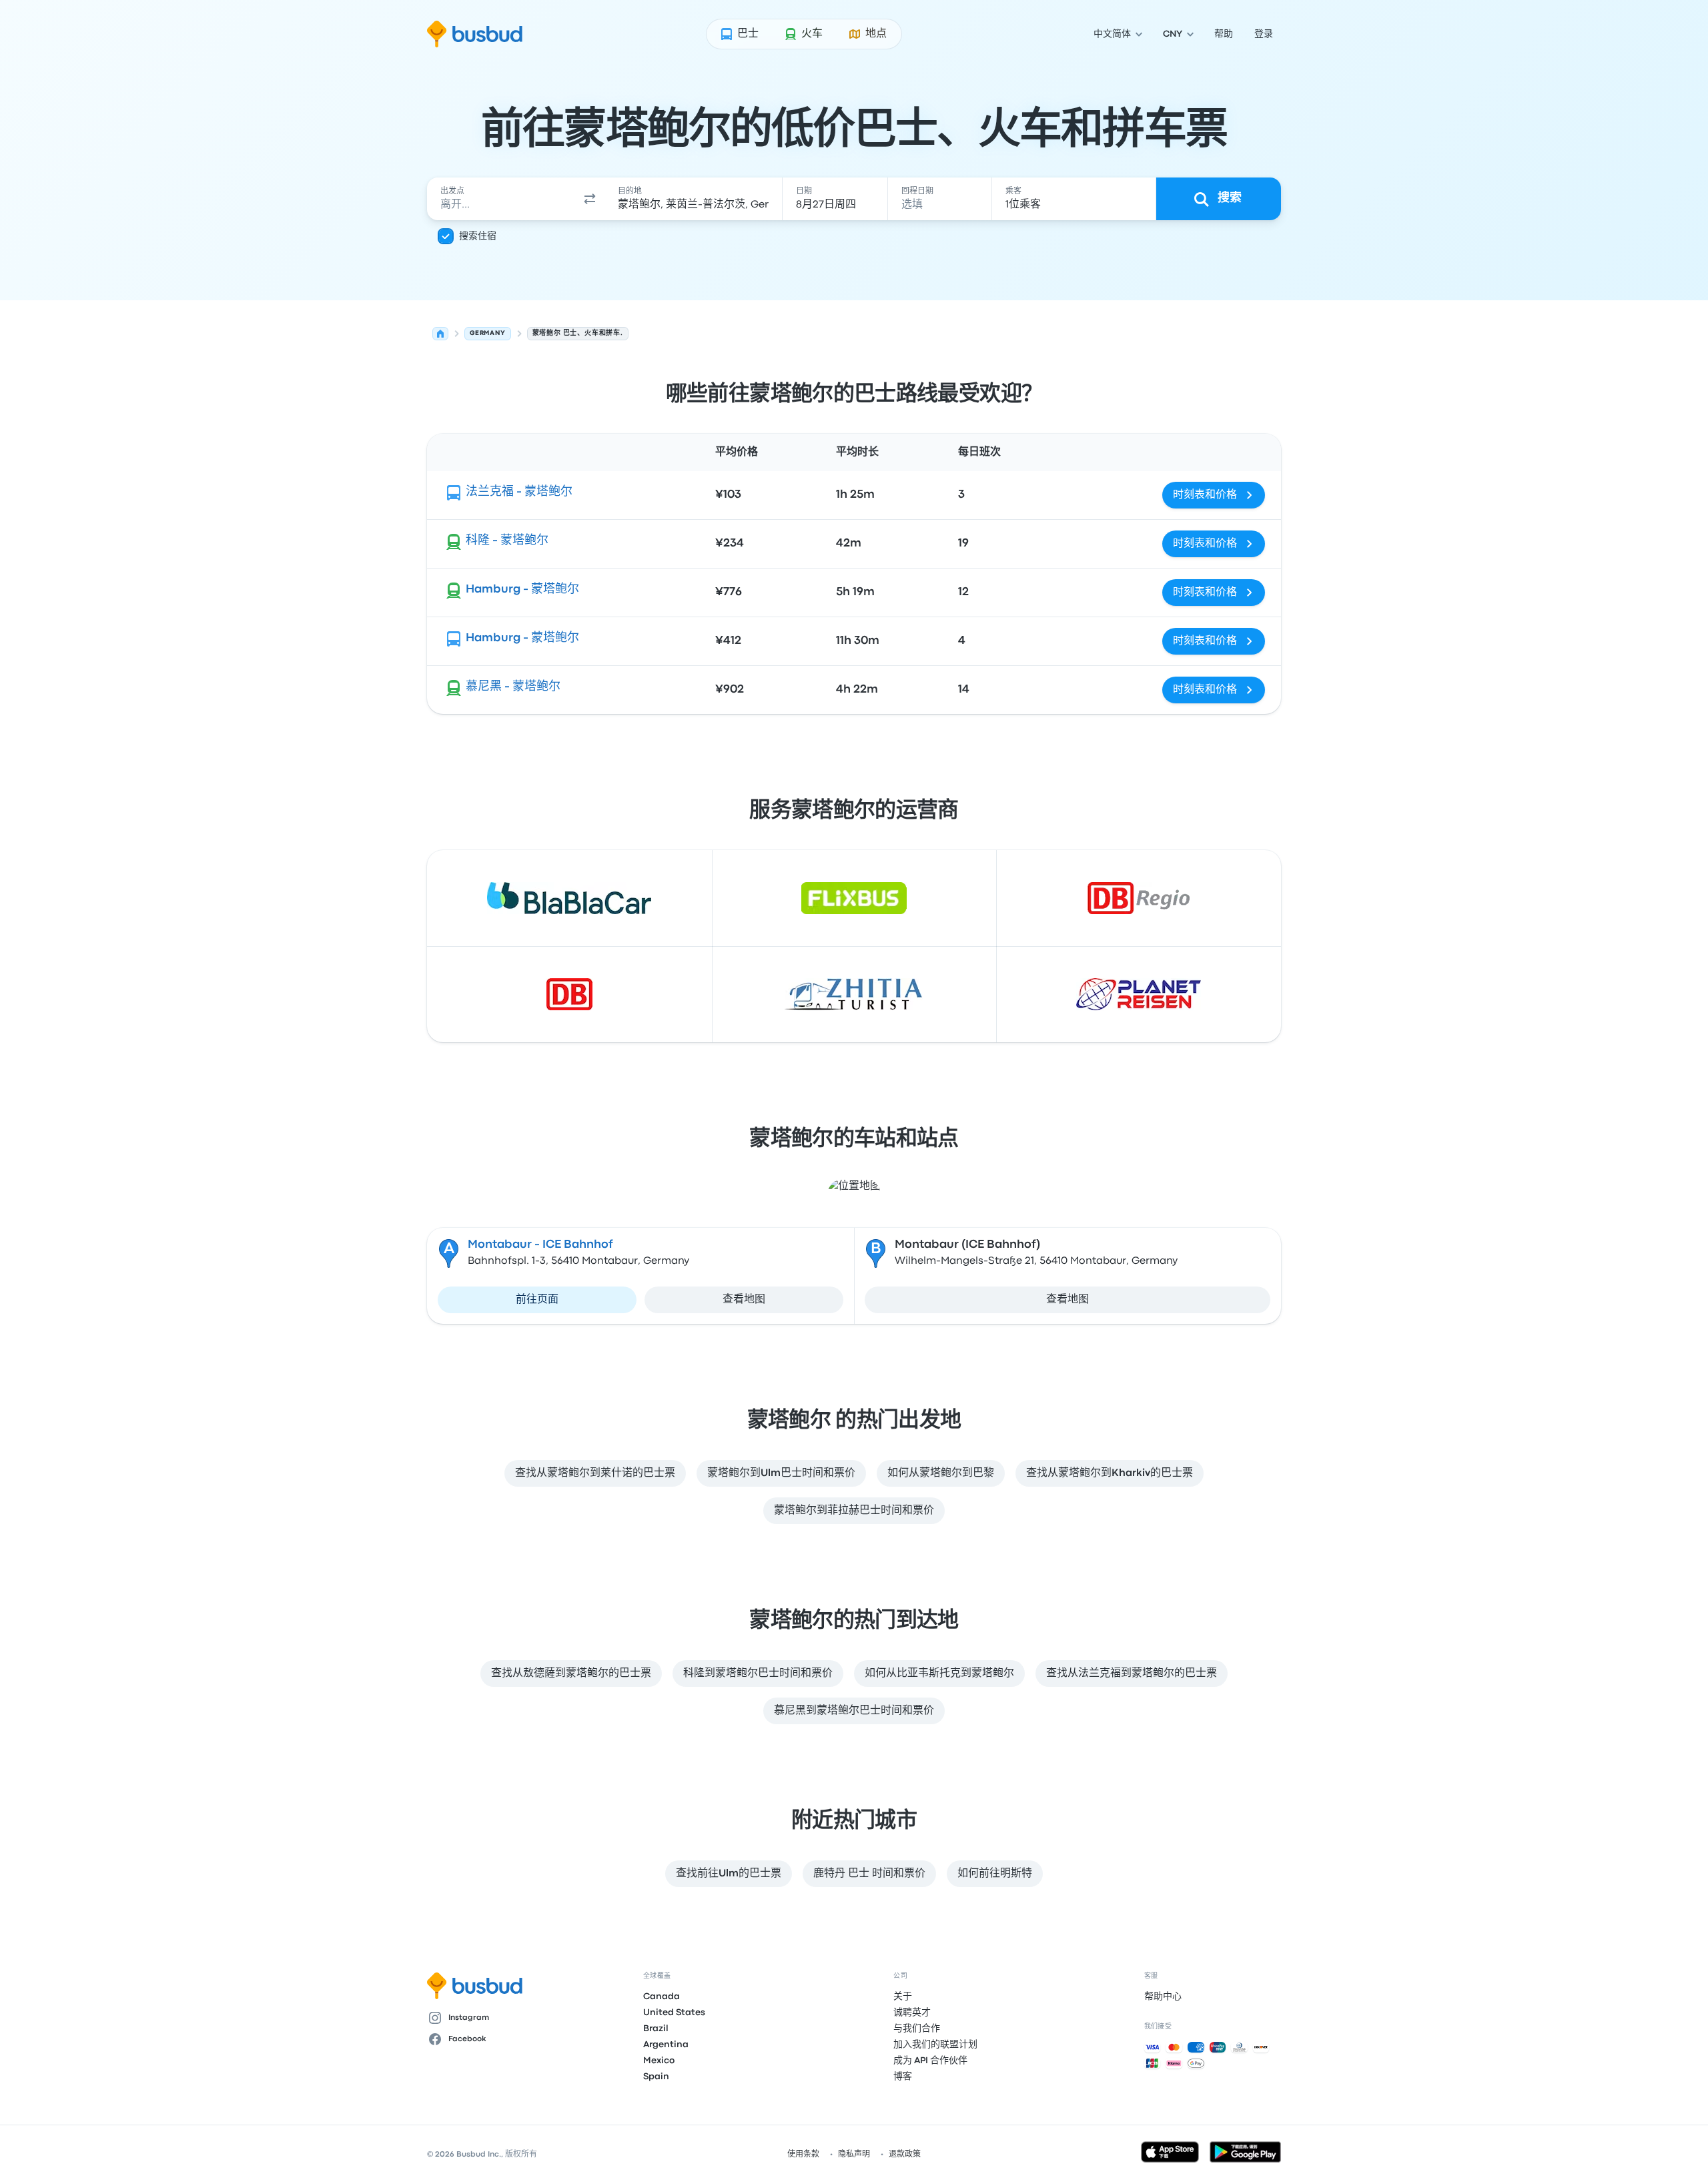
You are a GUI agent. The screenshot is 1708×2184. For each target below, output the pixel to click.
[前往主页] (475, 34)
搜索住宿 (478, 236)
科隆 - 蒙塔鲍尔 (507, 541)
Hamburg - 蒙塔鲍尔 (522, 590)
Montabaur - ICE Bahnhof (540, 1245)
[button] (590, 199)
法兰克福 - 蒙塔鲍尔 (519, 492)
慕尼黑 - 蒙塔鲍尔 (513, 687)
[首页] (440, 334)
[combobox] (501, 199)
